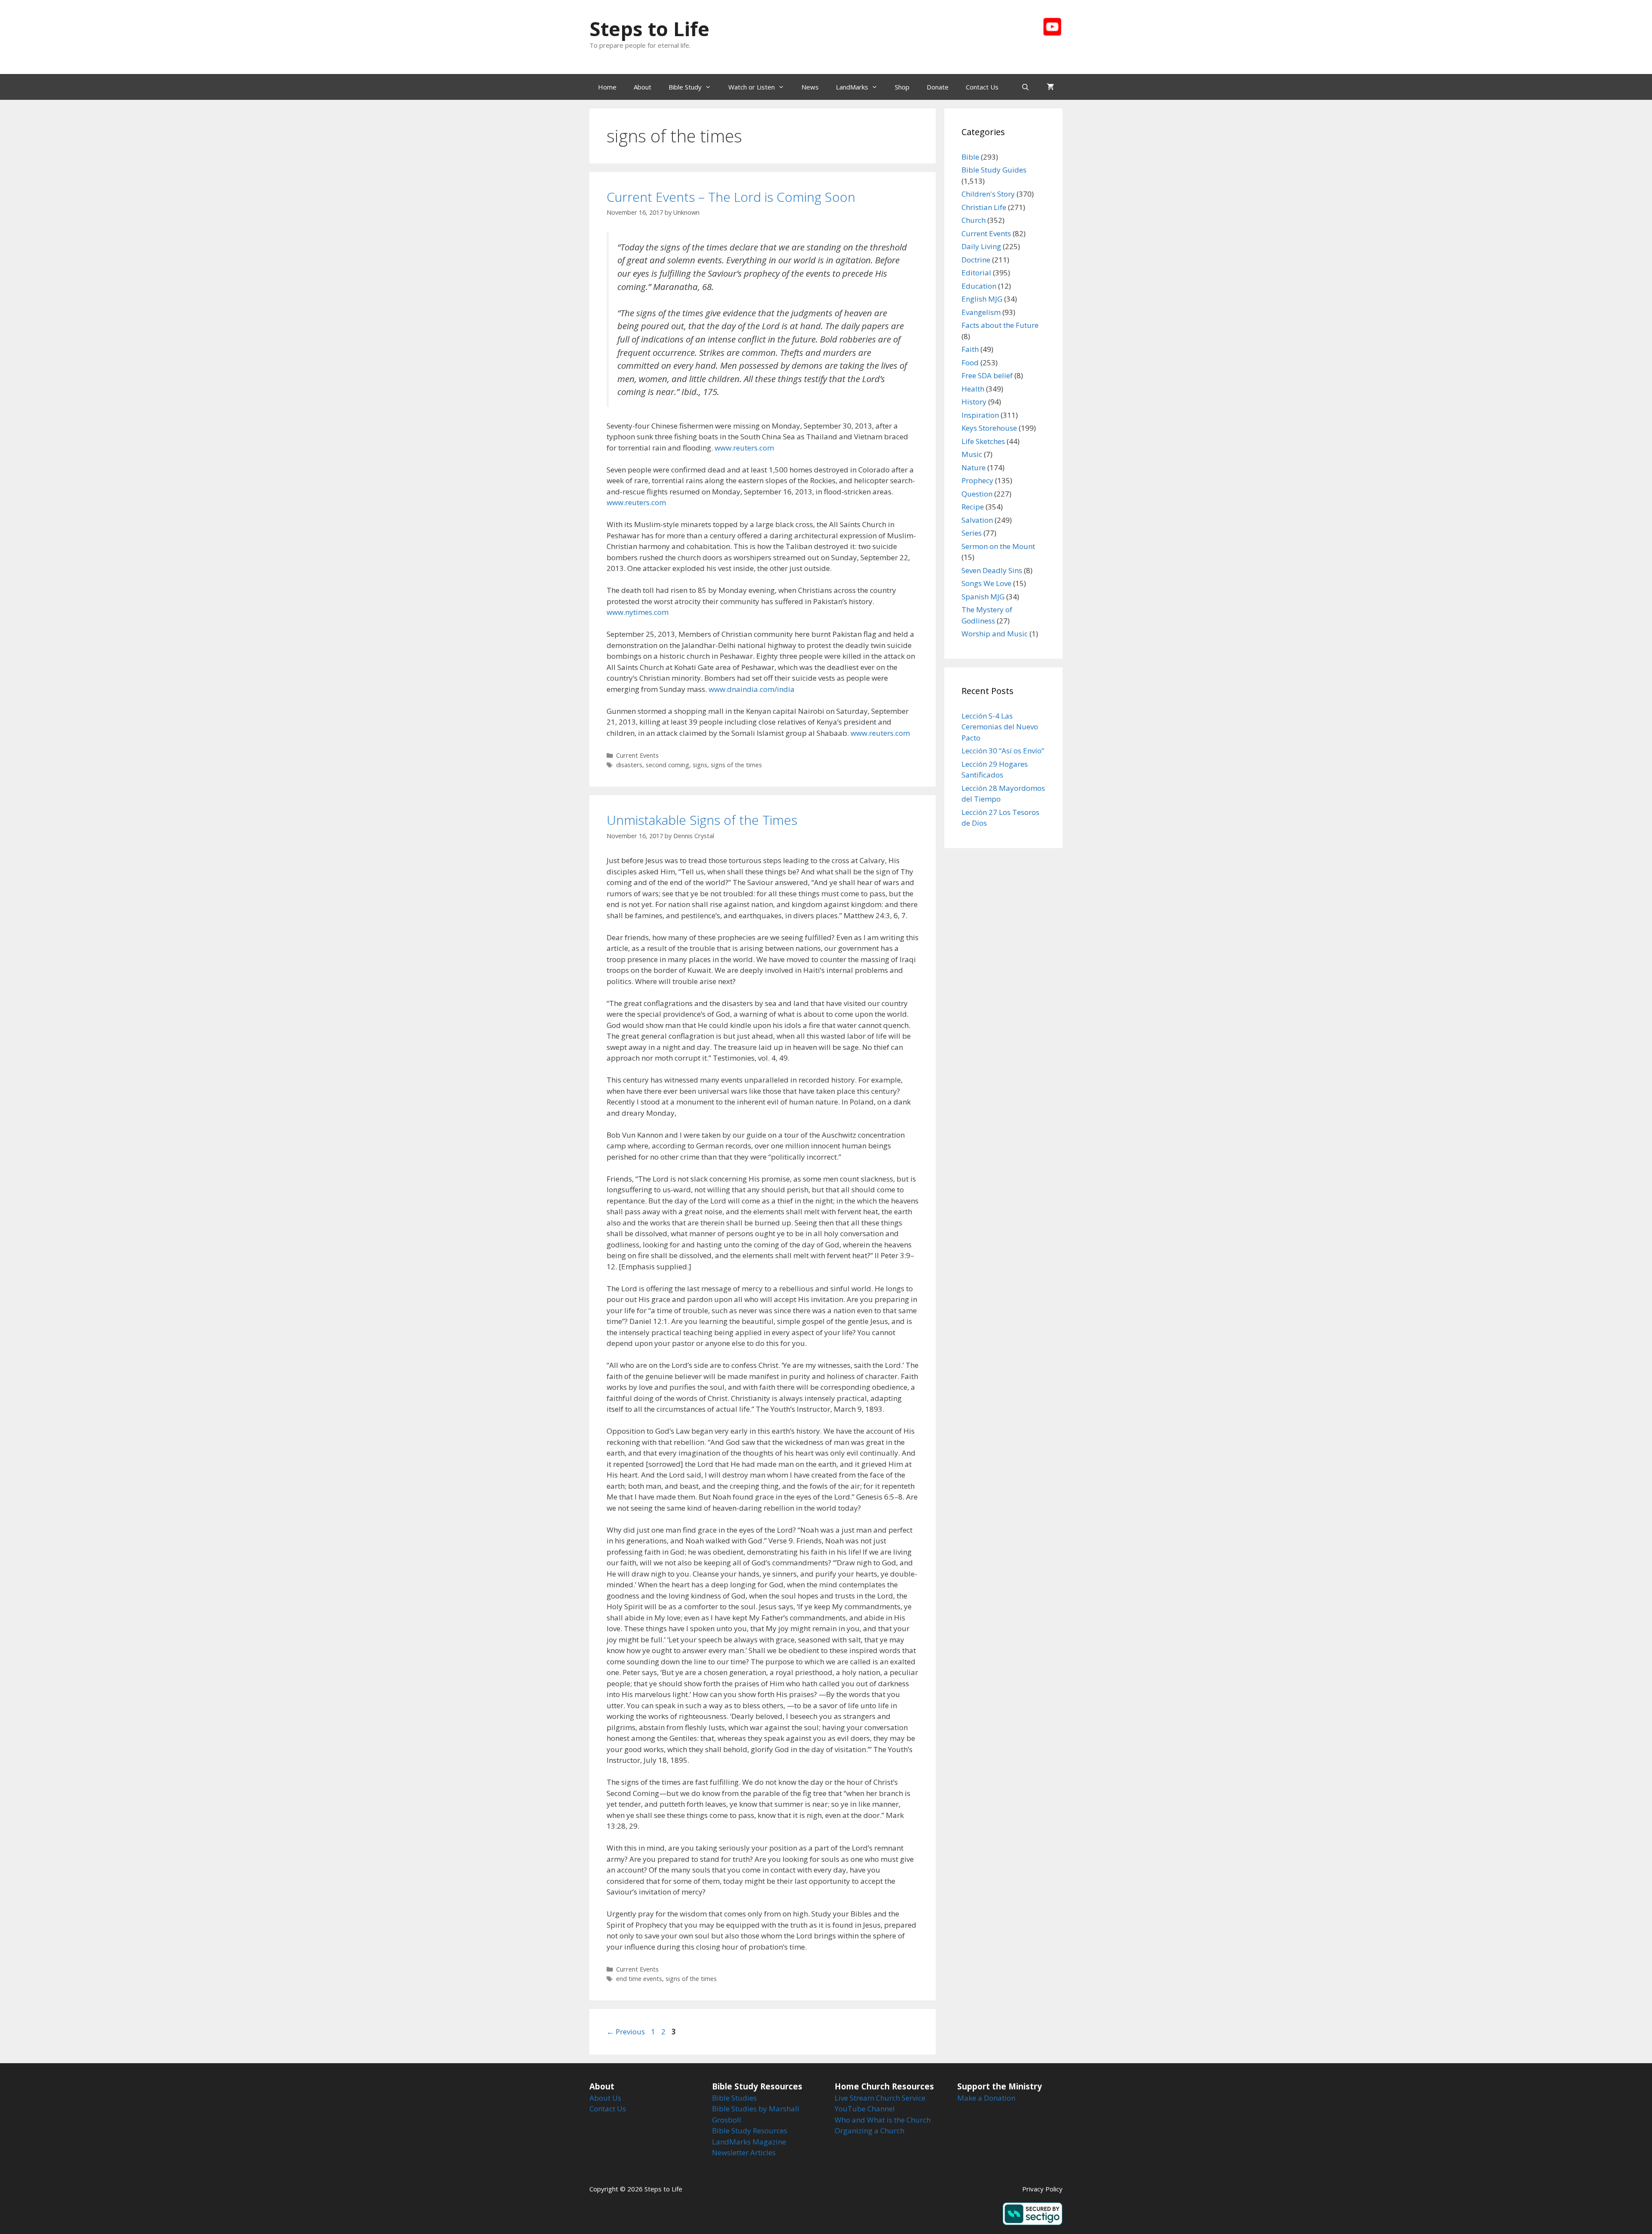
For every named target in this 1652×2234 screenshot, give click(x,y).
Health (973, 389)
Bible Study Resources (750, 2131)
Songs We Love (986, 583)
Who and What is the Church (883, 2120)
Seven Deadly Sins (992, 570)
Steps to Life (649, 29)
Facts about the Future (1000, 325)
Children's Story (988, 194)
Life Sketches (983, 441)
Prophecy (977, 480)
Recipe (973, 507)
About (643, 87)
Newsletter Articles (744, 2152)
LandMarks (852, 87)
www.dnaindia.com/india (752, 689)
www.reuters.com (744, 448)
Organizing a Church (869, 2131)
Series (972, 533)
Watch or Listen (752, 87)
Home (607, 87)
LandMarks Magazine (749, 2142)
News (810, 87)
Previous (626, 2032)
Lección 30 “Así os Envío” (1003, 751)
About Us (605, 2098)
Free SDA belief (987, 375)
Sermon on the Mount (998, 546)
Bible (970, 157)
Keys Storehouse (989, 428)
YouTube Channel (865, 2109)
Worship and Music (995, 634)
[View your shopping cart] (1050, 87)
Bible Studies (734, 2098)
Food (970, 363)
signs (700, 765)
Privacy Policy (1042, 2189)
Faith (970, 349)
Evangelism (981, 312)
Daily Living (981, 246)
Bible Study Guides (994, 170)
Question (977, 494)
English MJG (982, 299)
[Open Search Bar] (1025, 87)
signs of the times (736, 765)
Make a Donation (986, 2098)
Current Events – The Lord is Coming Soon (731, 197)
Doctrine (976, 260)
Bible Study (685, 87)
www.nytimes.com (638, 612)
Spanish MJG (983, 597)
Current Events (637, 755)
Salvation (977, 520)
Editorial (976, 273)
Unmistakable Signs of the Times (702, 820)
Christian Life (984, 207)
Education (979, 286)
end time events (639, 1979)
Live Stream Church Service (880, 2098)
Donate (938, 87)
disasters (629, 765)
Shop (902, 87)
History (974, 402)
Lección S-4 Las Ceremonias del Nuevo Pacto (1000, 727)
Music (972, 454)
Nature (974, 467)
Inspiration (980, 415)
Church (974, 220)
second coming (667, 765)
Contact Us (982, 87)
